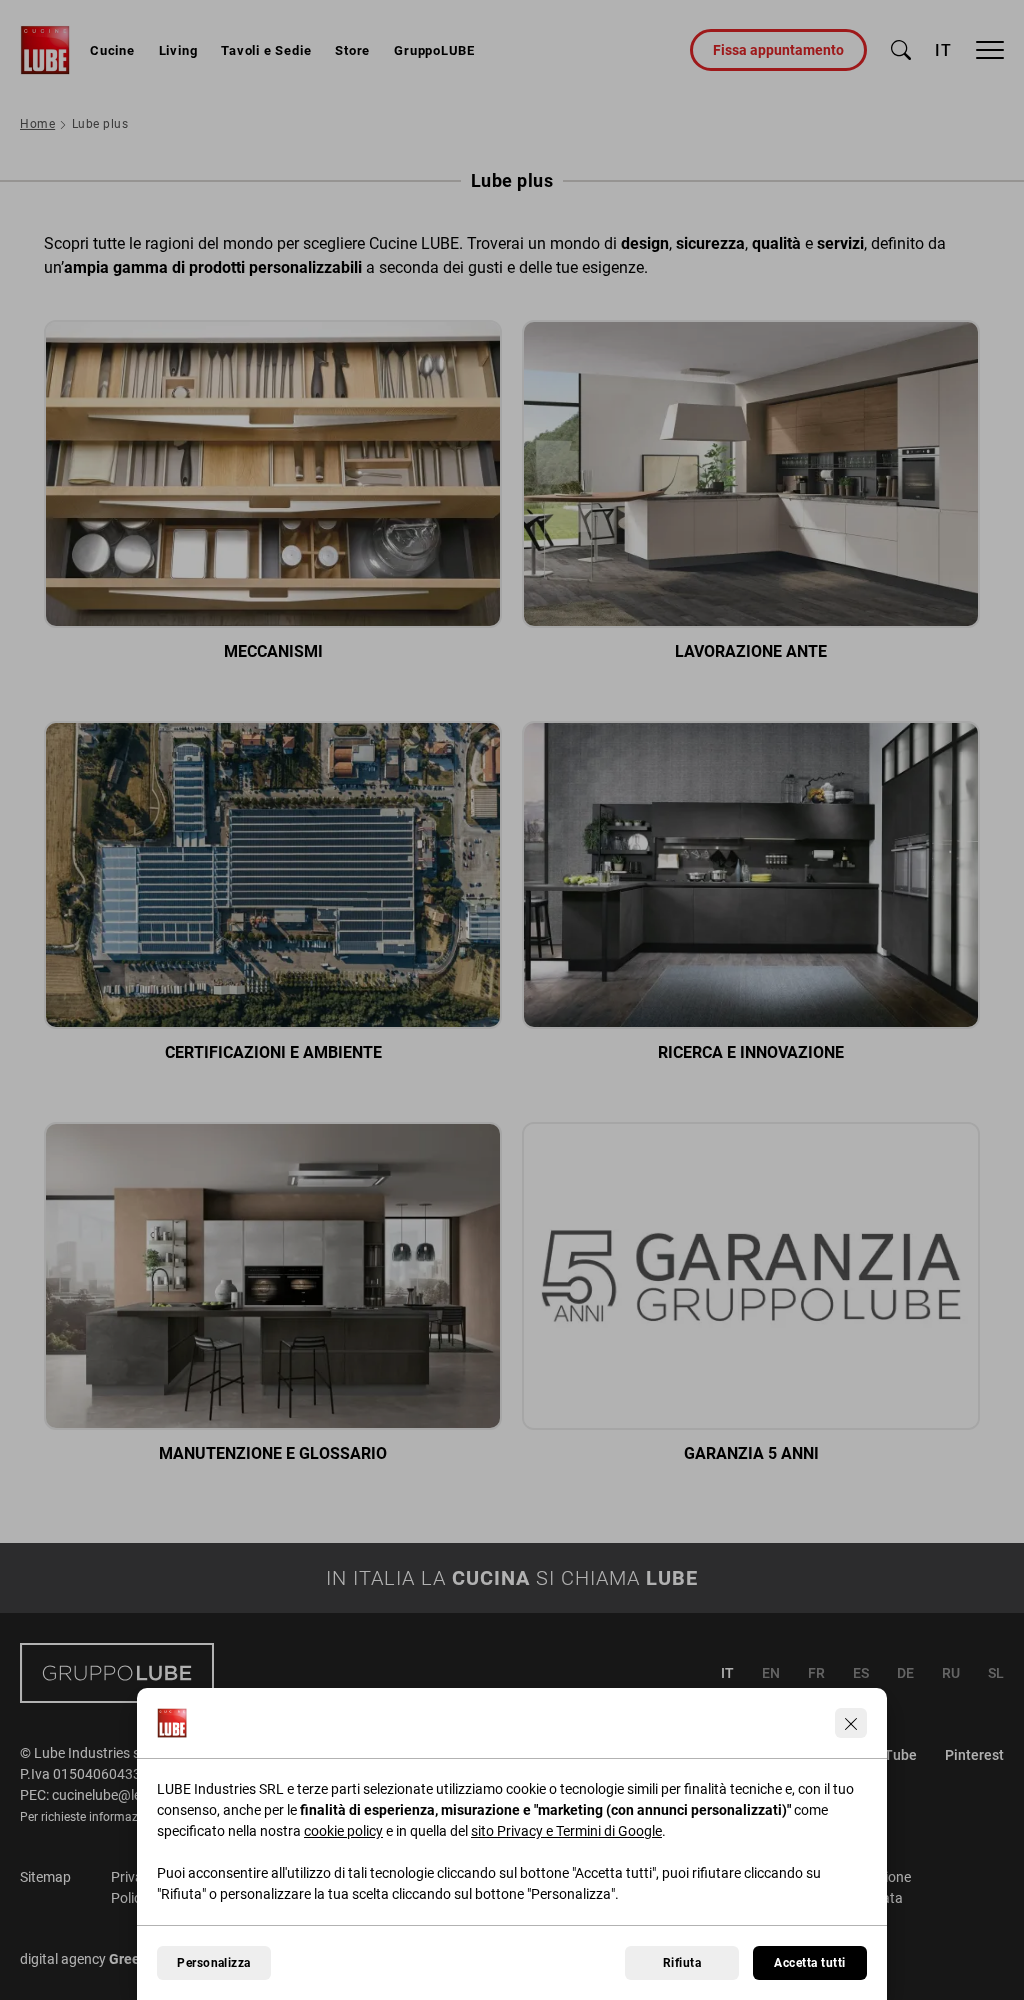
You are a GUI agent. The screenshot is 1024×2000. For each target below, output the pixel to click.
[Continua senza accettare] (851, 1723)
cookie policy (343, 1831)
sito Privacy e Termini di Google (566, 1831)
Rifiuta (682, 1963)
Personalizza (214, 1963)
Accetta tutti (809, 1963)
